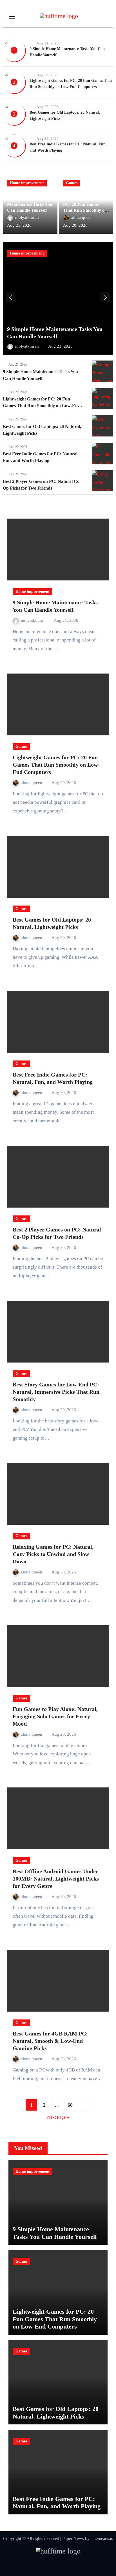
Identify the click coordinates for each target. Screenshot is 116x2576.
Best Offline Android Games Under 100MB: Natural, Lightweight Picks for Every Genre (56, 1879)
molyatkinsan (28, 217)
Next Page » (58, 2117)
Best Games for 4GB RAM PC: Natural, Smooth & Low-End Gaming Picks (50, 2041)
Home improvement (27, 183)
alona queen (82, 217)
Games (72, 183)
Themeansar (101, 2538)
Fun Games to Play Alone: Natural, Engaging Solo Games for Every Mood (55, 1716)
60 (70, 2105)
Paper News (73, 2538)
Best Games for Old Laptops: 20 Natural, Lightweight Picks (56, 2412)
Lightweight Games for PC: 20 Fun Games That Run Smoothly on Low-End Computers (42, 406)
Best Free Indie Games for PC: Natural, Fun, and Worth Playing (57, 2502)
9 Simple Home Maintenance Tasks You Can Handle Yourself (30, 205)
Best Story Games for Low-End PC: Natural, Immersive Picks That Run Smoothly (56, 1392)
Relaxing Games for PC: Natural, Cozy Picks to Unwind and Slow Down (53, 1554)
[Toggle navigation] (12, 17)
